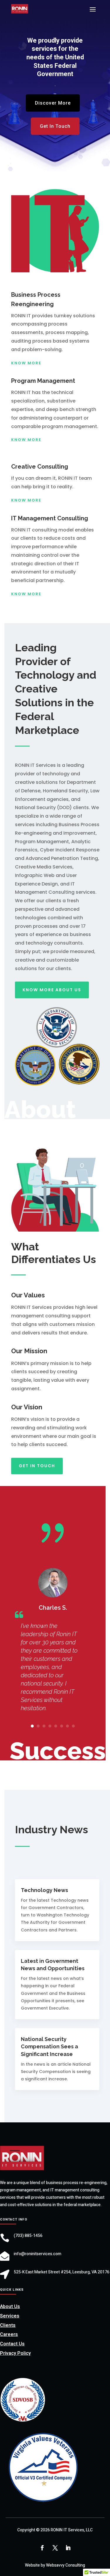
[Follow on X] (55, 2548)
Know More (26, 363)
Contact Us (12, 2344)
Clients (8, 2325)
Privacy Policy (15, 2353)
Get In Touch (55, 126)
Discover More (53, 103)
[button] (32, 1726)
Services (10, 2316)
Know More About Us (52, 990)
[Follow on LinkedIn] (68, 2548)
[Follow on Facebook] (42, 2548)
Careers (9, 2334)
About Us (10, 2307)
